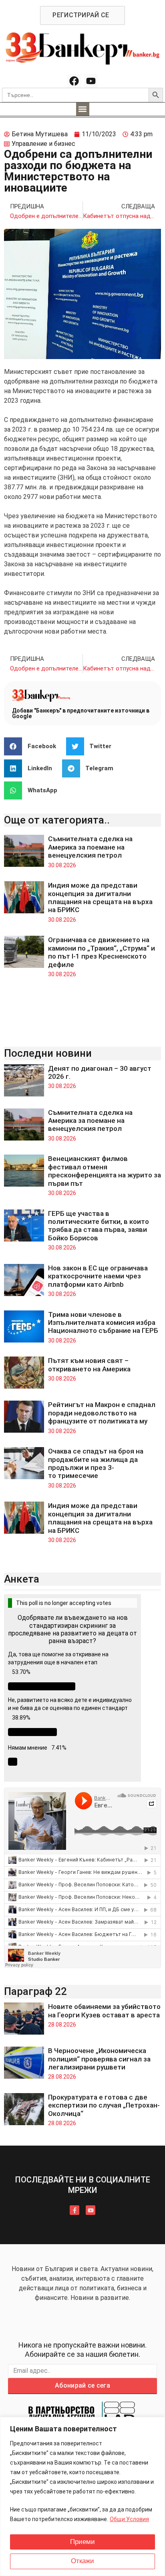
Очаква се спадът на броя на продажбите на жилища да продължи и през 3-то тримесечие (96, 1463)
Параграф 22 (35, 1991)
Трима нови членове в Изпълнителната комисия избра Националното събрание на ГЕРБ (103, 1323)
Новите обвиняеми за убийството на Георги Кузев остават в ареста (104, 2011)
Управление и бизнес (43, 144)
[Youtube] (91, 81)
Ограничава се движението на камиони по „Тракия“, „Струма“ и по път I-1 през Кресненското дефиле (102, 952)
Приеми (82, 2542)
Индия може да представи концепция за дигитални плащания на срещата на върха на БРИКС (100, 897)
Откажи (82, 2561)
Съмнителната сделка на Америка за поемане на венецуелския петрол (90, 847)
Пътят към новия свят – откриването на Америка (89, 1365)
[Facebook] (74, 81)
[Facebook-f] (74, 2210)
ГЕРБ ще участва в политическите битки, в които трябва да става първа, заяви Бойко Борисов (99, 1226)
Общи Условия (129, 2519)
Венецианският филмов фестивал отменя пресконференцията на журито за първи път (105, 1171)
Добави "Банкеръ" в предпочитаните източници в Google (81, 713)
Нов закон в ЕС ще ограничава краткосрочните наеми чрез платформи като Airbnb (98, 1276)
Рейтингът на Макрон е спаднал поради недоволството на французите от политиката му (102, 1413)
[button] (83, 109)
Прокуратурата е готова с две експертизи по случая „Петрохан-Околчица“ (104, 2105)
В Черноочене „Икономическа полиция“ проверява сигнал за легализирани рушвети (99, 2059)
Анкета (22, 1579)
